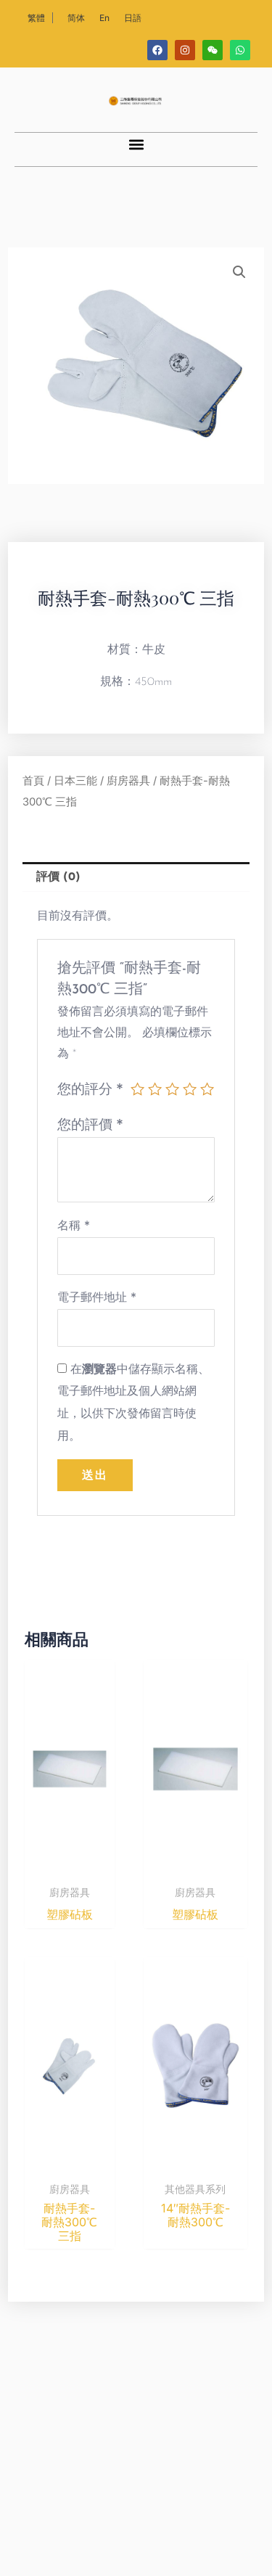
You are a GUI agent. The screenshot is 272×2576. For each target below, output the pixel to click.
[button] (136, 145)
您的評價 (90, 1124)
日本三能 (75, 781)
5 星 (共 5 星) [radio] (207, 1089)
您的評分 (90, 1088)
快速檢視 (70, 1864)
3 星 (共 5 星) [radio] (172, 1089)
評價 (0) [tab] (58, 877)
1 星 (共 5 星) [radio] (137, 1089)
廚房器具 (128, 781)
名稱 (74, 1225)
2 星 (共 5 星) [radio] (155, 1089)
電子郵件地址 (97, 1297)
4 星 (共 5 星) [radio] (190, 1089)
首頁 (33, 781)
